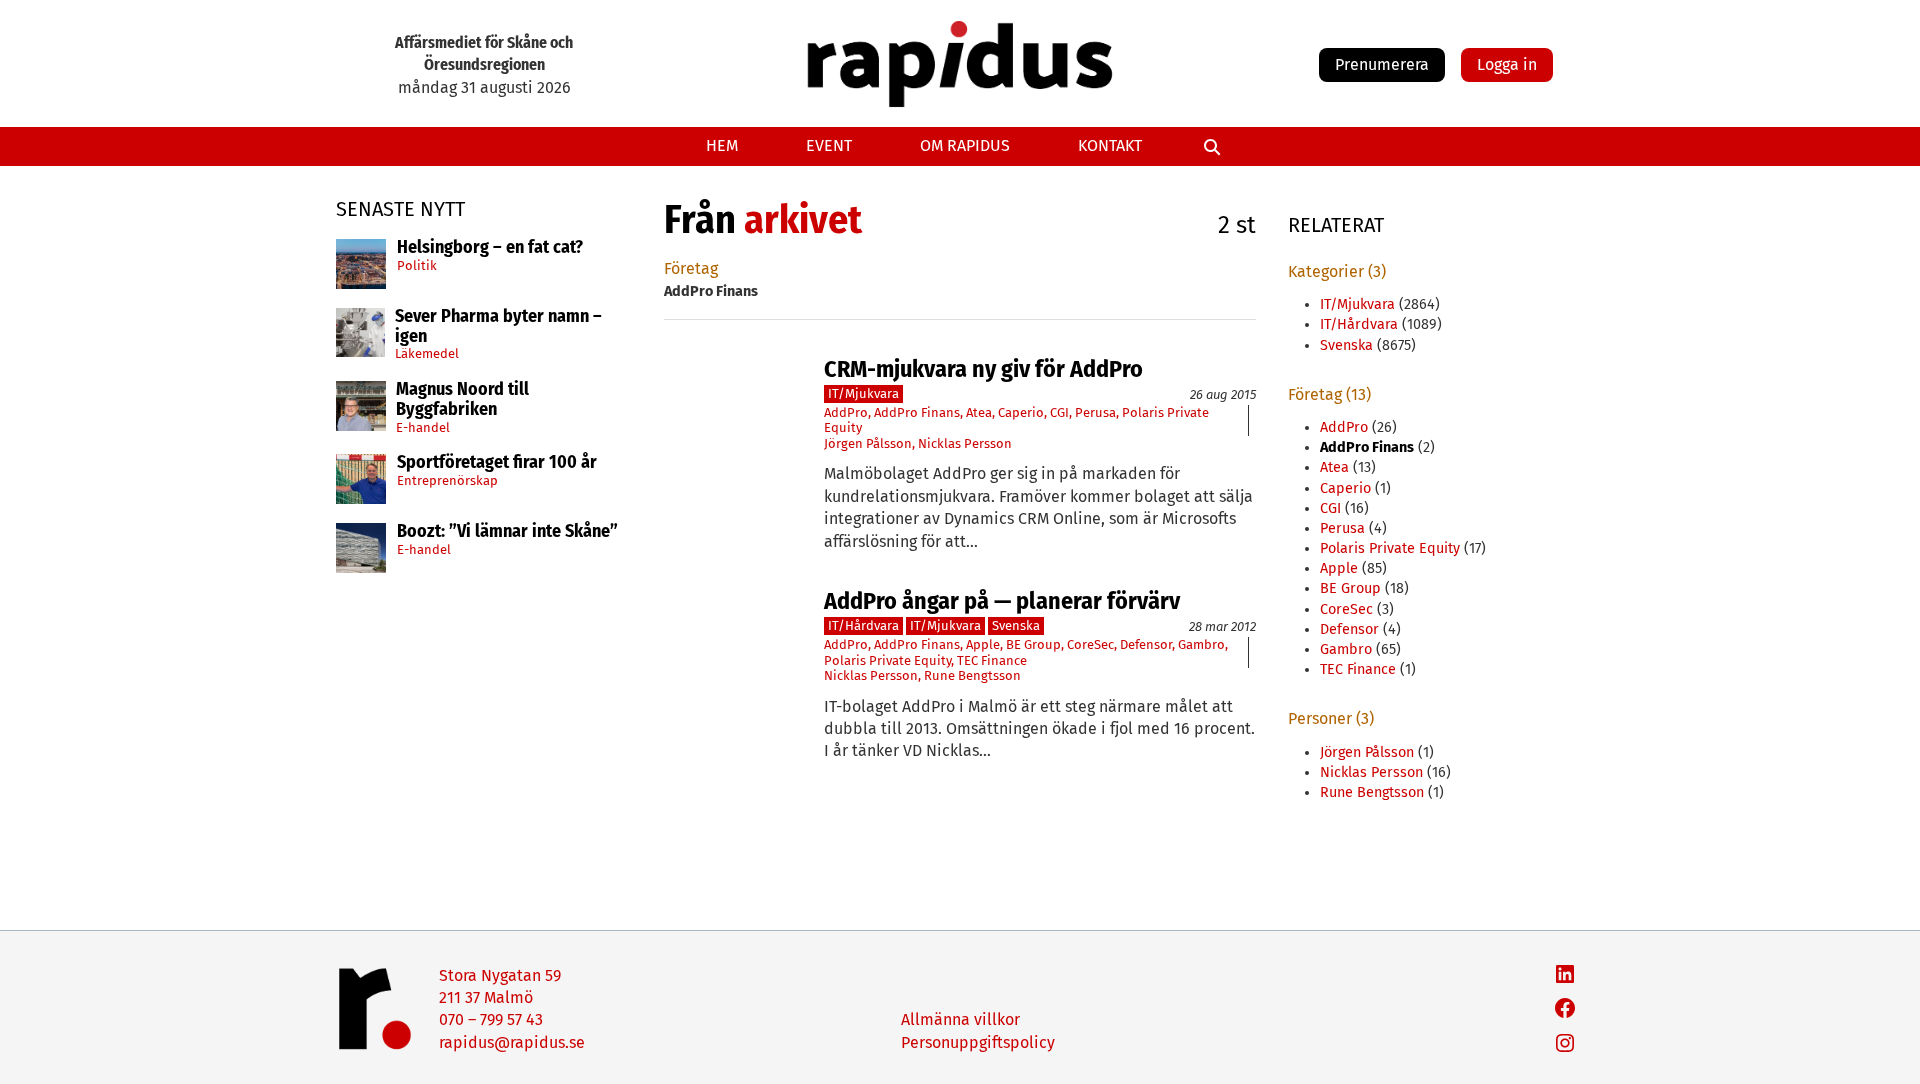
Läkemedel (427, 353)
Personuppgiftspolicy (978, 1042)
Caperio (1021, 412)
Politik (417, 265)
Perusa (1095, 412)
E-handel (423, 427)
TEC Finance (992, 660)
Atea (979, 412)
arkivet (803, 220)
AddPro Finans (917, 412)
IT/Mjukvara (863, 393)
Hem (722, 145)
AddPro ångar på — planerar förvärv (1002, 601)
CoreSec (1090, 644)
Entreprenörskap (447, 480)
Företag (691, 268)
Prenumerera (1382, 64)
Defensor (1146, 644)
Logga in (1507, 64)
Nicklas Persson (965, 443)
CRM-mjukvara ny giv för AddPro (983, 369)
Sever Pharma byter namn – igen (498, 327)
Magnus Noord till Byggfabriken (462, 400)
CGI (1059, 412)
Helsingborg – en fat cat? (490, 248)
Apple (983, 644)
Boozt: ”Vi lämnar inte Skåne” (507, 532)
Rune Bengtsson (972, 675)
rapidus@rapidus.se (512, 1042)
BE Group (1033, 644)
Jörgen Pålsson (868, 443)
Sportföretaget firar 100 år (497, 463)
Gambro (1201, 644)
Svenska (1016, 625)
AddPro (846, 412)
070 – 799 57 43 (491, 1019)
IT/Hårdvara (863, 625)
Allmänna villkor (960, 1019)
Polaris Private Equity (887, 660)
